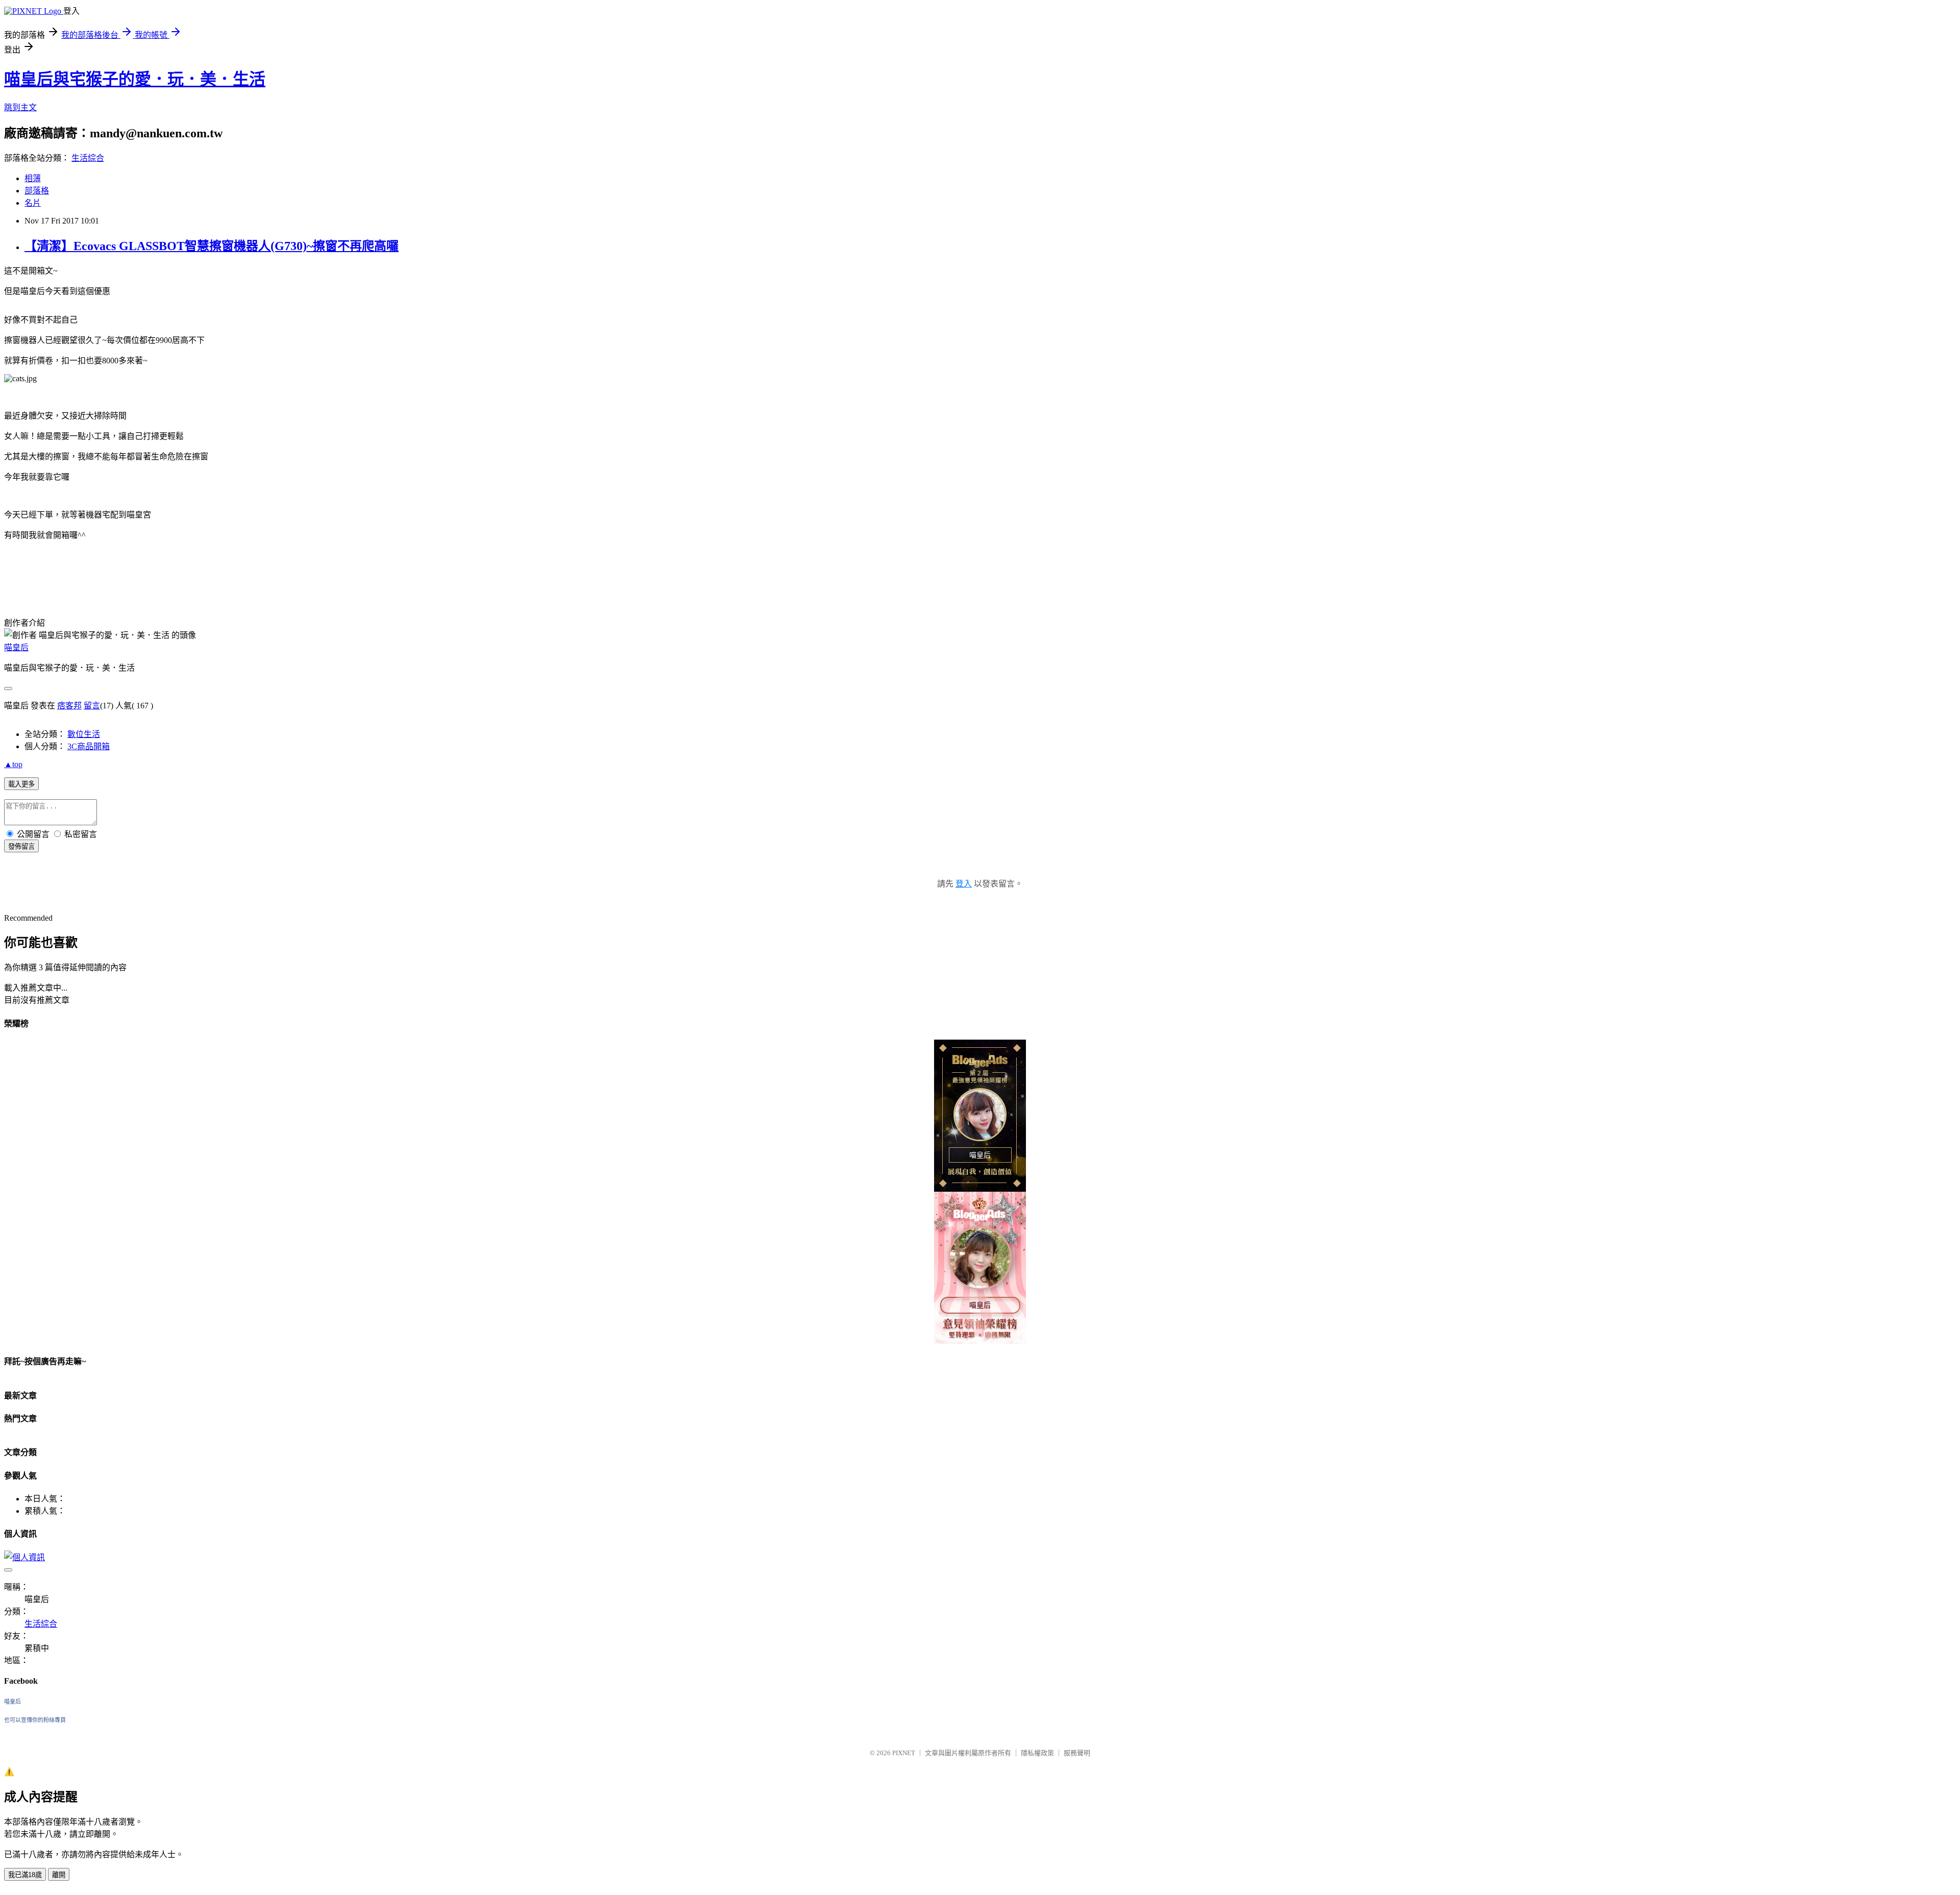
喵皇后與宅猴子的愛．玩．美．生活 (135, 79)
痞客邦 (69, 706)
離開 (59, 1875)
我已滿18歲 (25, 1875)
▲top (13, 764)
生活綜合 (88, 158)
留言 (92, 706)
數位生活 (84, 734)
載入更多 (21, 784)
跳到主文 (20, 107)
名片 (33, 203)
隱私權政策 (1037, 1753)
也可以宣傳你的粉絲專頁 (35, 1720)
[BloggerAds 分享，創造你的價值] (980, 1065)
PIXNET (904, 1753)
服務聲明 (1077, 1753)
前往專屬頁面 (980, 1116)
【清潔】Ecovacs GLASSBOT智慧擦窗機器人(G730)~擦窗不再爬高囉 (212, 246)
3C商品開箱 (89, 746)
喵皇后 (16, 647)
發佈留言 (21, 846)
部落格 (37, 191)
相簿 (33, 178)
